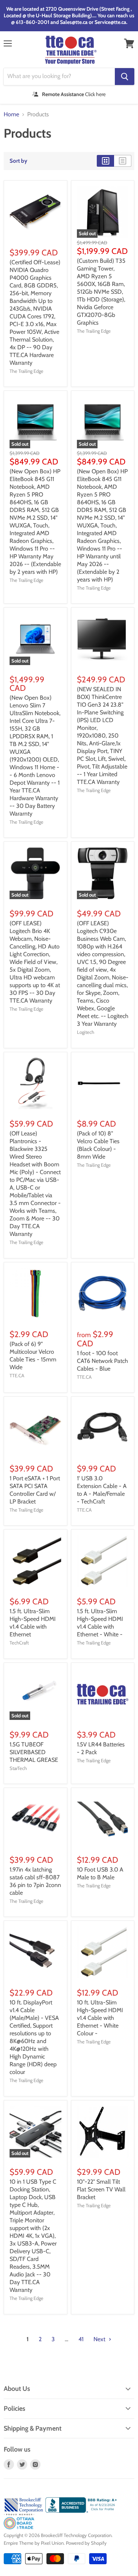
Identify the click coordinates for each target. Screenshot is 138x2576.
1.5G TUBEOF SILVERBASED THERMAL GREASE (34, 1752)
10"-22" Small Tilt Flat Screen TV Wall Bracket (101, 2189)
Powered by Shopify (86, 2543)
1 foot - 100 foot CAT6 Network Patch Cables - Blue (102, 1361)
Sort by (18, 161)
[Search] (125, 77)
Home (11, 114)
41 (81, 2339)
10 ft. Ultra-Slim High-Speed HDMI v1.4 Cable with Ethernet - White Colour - (100, 2018)
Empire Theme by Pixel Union (34, 2543)
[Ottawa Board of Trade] (19, 2527)
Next (100, 2339)
